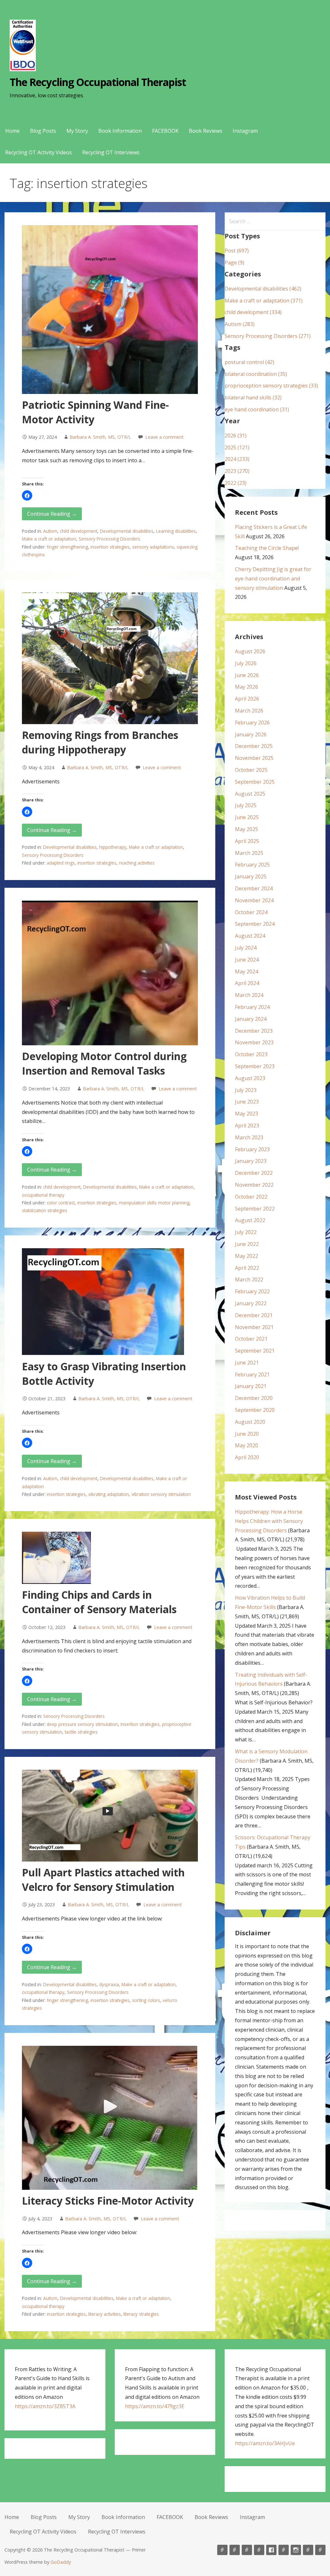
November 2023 (254, 1042)
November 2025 (254, 758)
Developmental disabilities (127, 531)
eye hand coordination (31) (257, 409)
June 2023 (247, 1102)
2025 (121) (237, 447)
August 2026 (250, 651)
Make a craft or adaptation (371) (264, 301)
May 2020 (247, 1445)
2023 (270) (237, 471)
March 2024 (249, 995)
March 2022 (249, 1279)
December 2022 (254, 1173)
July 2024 (246, 948)
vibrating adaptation (109, 1494)
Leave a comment (165, 437)
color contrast (61, 1203)
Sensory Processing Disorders (109, 539)
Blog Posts (43, 131)
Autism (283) (240, 324)
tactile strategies (81, 1732)
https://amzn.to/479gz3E (155, 2406)
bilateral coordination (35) (256, 374)
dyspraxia (109, 1984)
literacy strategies (141, 2314)
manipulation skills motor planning (154, 1203)
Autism (50, 531)
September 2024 (255, 924)
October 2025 (251, 770)
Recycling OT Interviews (111, 152)
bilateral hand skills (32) (253, 397)
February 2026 (252, 723)
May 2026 (247, 687)
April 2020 (247, 1457)
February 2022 (252, 1291)
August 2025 (250, 794)
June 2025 (247, 817)
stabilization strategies (45, 1210)
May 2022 (247, 1256)
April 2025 (247, 841)
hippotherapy (113, 847)
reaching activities (137, 863)
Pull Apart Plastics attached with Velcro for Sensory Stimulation (103, 1880)
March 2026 (249, 711)
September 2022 (255, 1209)
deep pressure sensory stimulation (82, 1724)
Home (12, 131)
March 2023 (249, 1137)
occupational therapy (43, 1195)
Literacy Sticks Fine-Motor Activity (108, 2201)
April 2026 (247, 699)
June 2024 (247, 960)
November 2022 (254, 1185)
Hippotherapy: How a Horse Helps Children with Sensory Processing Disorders (269, 1521)
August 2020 (250, 1422)
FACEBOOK (165, 131)
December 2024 (254, 888)
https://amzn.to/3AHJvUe (265, 2443)
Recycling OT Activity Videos (39, 152)
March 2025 (249, 853)
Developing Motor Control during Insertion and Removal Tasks (104, 1063)
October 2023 (251, 1054)
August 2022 (250, 1220)
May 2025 (247, 829)
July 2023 (246, 1090)
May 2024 (247, 972)
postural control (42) (249, 362)
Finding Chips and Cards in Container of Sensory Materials (99, 1602)
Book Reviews (206, 131)
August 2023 (250, 1078)
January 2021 (251, 1386)
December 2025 (254, 746)
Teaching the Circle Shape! (267, 548)
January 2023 (251, 1161)
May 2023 (247, 1114)
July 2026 (246, 663)
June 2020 (247, 1434)
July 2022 (246, 1232)
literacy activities (105, 2314)
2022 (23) (236, 483)
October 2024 (251, 912)
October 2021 (251, 1339)
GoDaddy (61, 2562)
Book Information (120, 131)
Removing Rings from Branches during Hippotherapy (100, 742)
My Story (77, 131)
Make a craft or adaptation (49, 539)
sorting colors (146, 2000)
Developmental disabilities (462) (263, 289)
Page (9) (234, 263)
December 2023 (254, 1031)
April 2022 (247, 1268)
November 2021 (254, 1327)
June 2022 (247, 1244)
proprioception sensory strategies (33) (271, 386)
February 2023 (252, 1149)
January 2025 (251, 876)
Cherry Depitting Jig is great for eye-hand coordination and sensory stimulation (273, 579)
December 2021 (254, 1315)
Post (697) (237, 251)
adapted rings (61, 863)
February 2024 (252, 1007)
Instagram (245, 131)
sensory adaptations (153, 547)
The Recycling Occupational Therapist (98, 82)
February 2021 (252, 1374)
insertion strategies (110, 547)
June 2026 (247, 675)
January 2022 (251, 1303)
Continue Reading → (52, 514)
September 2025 (255, 782)
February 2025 (252, 865)
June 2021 (247, 1363)
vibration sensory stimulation (161, 1494)
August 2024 (250, 936)
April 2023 (247, 1125)
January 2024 (251, 1019)
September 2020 (255, 1410)
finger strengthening (67, 547)
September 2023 (255, 1066)
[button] (27, 495)
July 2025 (246, 805)
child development (79, 531)
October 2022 (251, 1197)
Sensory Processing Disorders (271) (268, 336)
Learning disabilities (176, 531)
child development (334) (253, 312)
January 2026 (251, 734)
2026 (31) (236, 436)
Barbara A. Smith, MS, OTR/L (100, 437)
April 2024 (247, 983)
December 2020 (254, 1398)
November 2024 (254, 900)
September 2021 (255, 1351)
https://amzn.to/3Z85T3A (45, 2406)
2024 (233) (237, 459)
